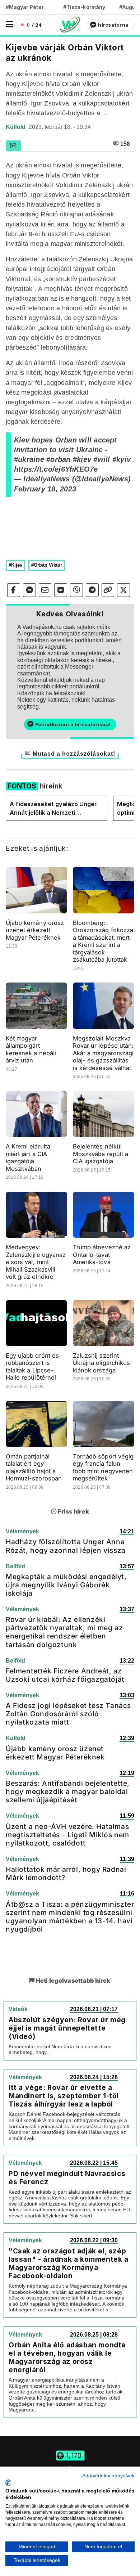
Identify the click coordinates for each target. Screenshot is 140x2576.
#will (102, 459)
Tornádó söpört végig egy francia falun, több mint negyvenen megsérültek (103, 1467)
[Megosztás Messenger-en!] (29, 590)
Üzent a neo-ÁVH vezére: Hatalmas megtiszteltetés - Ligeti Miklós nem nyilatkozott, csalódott (67, 1835)
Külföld (16, 127)
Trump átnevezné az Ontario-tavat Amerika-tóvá (102, 1255)
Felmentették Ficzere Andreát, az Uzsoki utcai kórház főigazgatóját (65, 1675)
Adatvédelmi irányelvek (108, 2476)
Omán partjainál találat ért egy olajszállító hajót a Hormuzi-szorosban (34, 1467)
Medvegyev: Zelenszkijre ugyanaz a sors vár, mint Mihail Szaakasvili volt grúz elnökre (36, 1262)
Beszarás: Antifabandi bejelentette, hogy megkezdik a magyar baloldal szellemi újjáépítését (68, 1791)
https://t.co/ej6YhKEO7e (56, 469)
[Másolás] (108, 590)
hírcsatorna (113, 25)
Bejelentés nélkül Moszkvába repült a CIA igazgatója (101, 1154)
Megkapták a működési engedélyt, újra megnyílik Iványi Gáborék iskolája (66, 1585)
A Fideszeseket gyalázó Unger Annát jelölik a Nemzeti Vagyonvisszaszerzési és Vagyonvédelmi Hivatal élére (53, 809)
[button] (10, 24)
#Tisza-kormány (84, 7)
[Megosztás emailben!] (45, 590)
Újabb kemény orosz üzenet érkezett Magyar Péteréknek (35, 930)
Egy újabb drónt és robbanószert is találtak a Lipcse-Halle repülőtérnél (32, 1367)
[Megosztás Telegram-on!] (92, 590)
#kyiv (122, 459)
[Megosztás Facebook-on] (14, 590)
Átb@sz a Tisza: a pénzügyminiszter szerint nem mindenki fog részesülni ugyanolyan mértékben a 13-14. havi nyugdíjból (70, 1917)
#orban (58, 459)
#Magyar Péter (25, 7)
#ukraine (29, 459)
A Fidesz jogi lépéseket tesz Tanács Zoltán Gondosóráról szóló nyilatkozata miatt (68, 1714)
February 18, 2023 (45, 489)
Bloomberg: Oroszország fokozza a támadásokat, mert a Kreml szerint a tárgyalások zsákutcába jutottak (103, 941)
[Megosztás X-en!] (123, 590)
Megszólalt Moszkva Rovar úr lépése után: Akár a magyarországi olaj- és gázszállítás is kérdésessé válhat (103, 1053)
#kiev (82, 459)
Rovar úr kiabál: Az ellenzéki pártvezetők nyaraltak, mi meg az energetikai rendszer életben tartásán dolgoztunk (64, 1632)
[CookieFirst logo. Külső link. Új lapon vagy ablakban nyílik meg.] (8, 2483)
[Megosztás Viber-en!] (76, 590)
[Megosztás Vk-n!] (61, 590)
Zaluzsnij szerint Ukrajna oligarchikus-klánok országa (103, 1363)
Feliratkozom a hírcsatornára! (73, 724)
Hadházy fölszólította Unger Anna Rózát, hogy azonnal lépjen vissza (66, 1546)
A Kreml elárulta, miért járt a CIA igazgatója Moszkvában (29, 1157)
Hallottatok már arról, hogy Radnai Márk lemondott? (66, 1873)
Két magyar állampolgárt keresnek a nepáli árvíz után (31, 1049)
